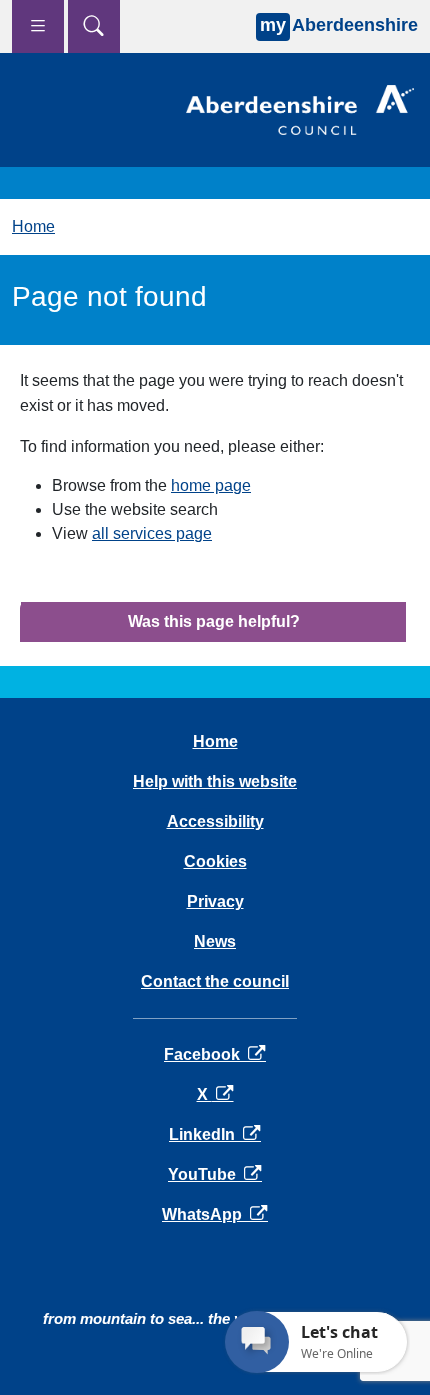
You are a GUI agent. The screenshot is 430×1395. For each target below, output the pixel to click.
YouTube (215, 1174)
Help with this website (215, 781)
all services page (152, 533)
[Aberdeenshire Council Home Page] (300, 108)
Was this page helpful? (214, 621)
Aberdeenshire (339, 25)
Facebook (215, 1054)
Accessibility (215, 821)
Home (33, 226)
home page (211, 485)
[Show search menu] (94, 26)
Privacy (215, 901)
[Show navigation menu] (38, 26)
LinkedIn (215, 1134)
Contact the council (215, 981)
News (215, 941)
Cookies (215, 861)
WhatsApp (215, 1214)
